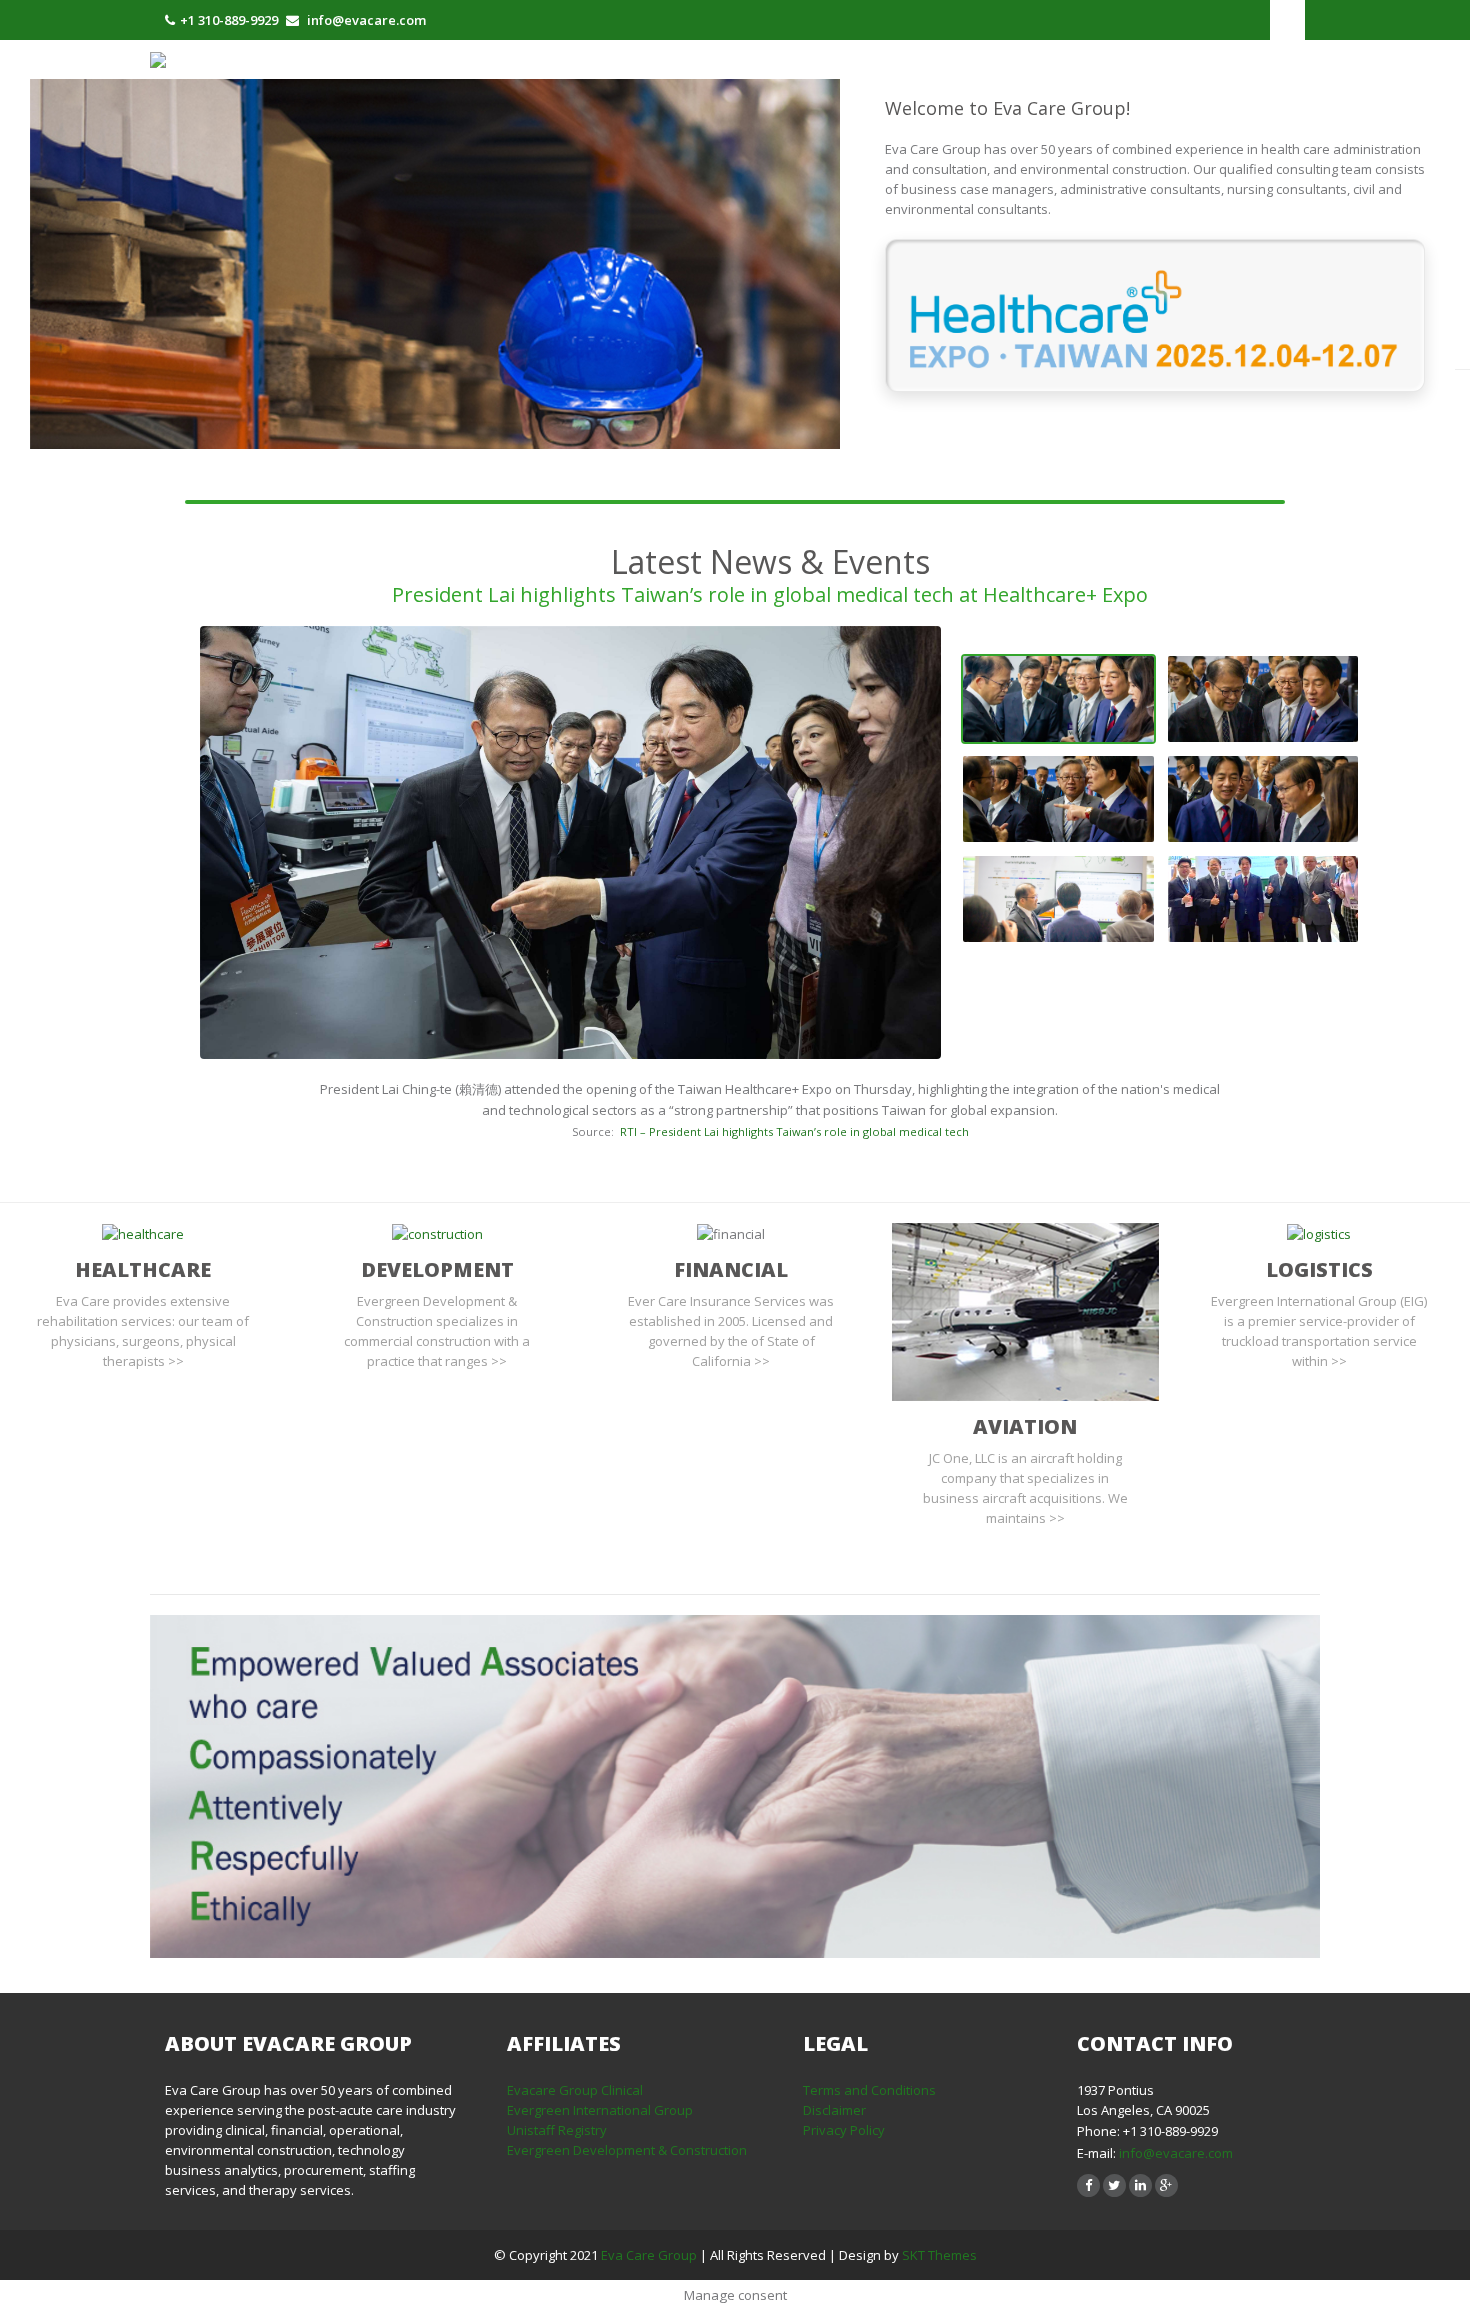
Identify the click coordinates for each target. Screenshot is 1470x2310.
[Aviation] (1025, 1310)
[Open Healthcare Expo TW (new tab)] (1155, 316)
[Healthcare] (143, 1233)
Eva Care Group (650, 2255)
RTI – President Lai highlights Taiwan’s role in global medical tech (794, 1131)
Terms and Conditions (869, 2090)
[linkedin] (1140, 2185)
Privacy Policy (844, 2130)
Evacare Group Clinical (575, 2090)
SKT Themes (939, 2255)
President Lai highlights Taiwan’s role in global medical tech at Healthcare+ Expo (770, 594)
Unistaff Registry (557, 2130)
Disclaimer (834, 2110)
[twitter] (1114, 2185)
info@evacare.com (1176, 2153)
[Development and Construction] (437, 1233)
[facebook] (1088, 2185)
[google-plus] (1166, 2185)
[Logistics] (1319, 1233)
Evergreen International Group (600, 2110)
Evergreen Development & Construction (627, 2150)
